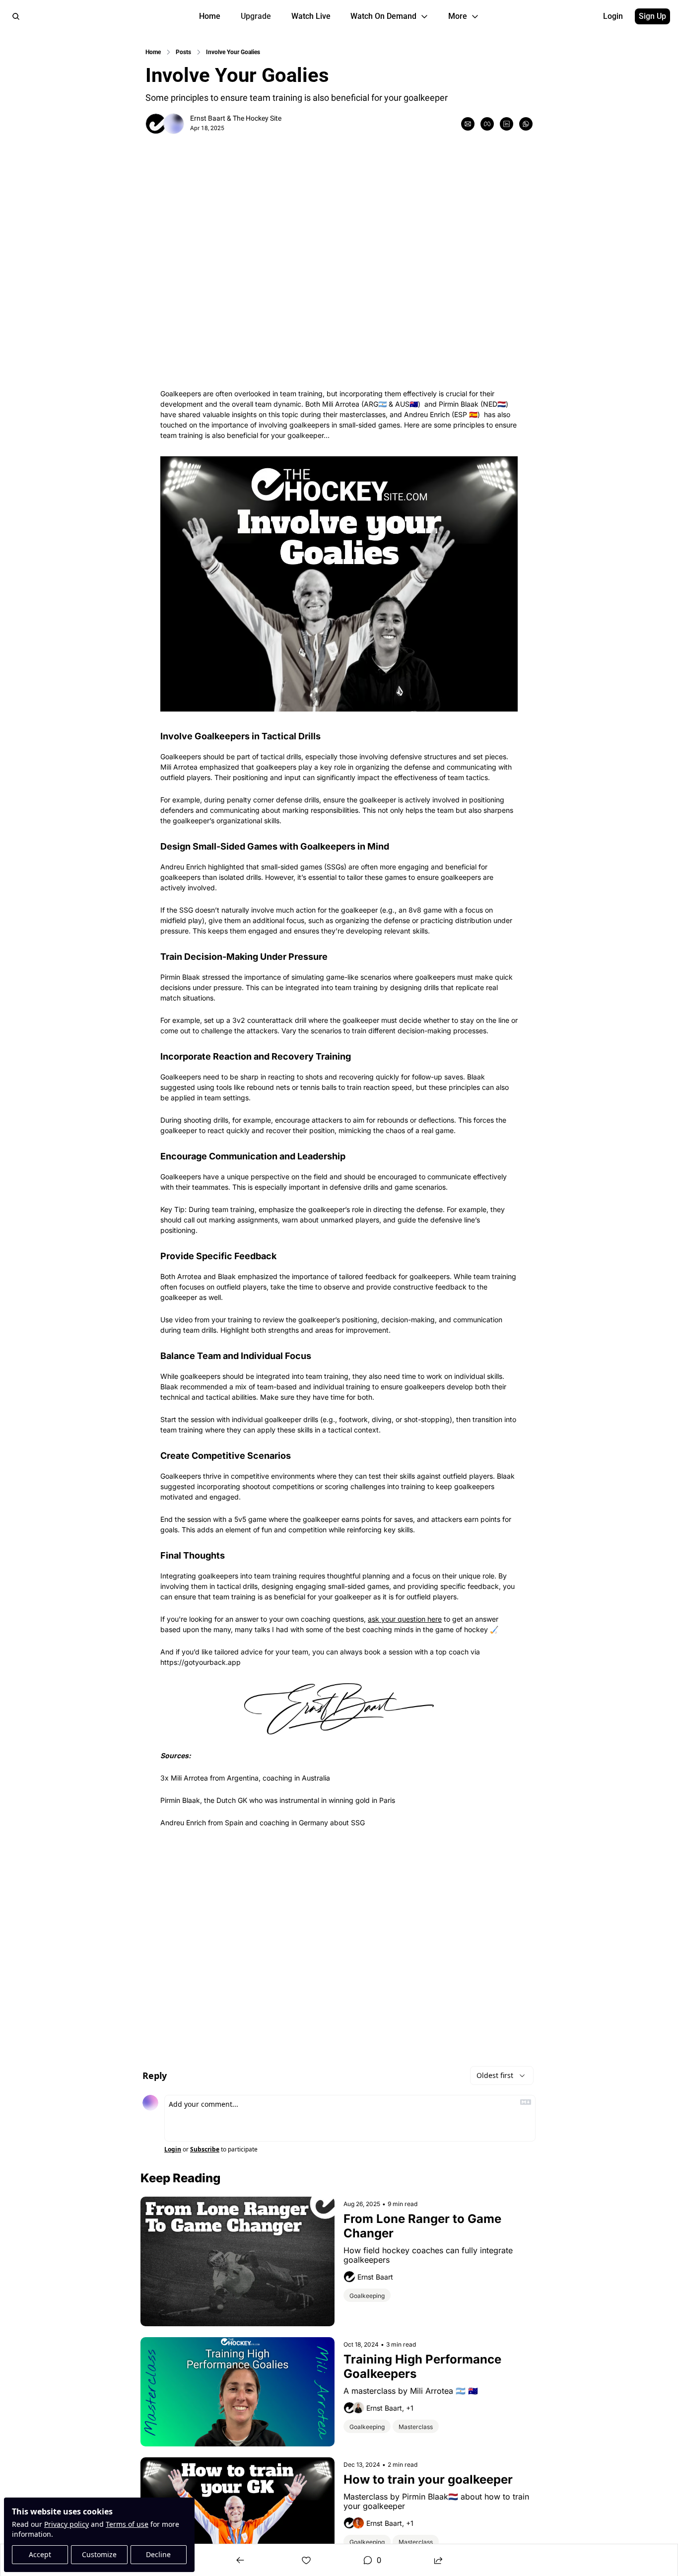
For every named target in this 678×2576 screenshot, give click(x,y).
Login (173, 2149)
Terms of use (127, 2524)
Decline (158, 2554)
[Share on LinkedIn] (507, 124)
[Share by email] (468, 124)
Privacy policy (67, 2524)
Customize (99, 2554)
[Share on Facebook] (487, 124)
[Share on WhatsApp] (526, 124)
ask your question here (405, 1619)
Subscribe (205, 2149)
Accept (40, 2554)
